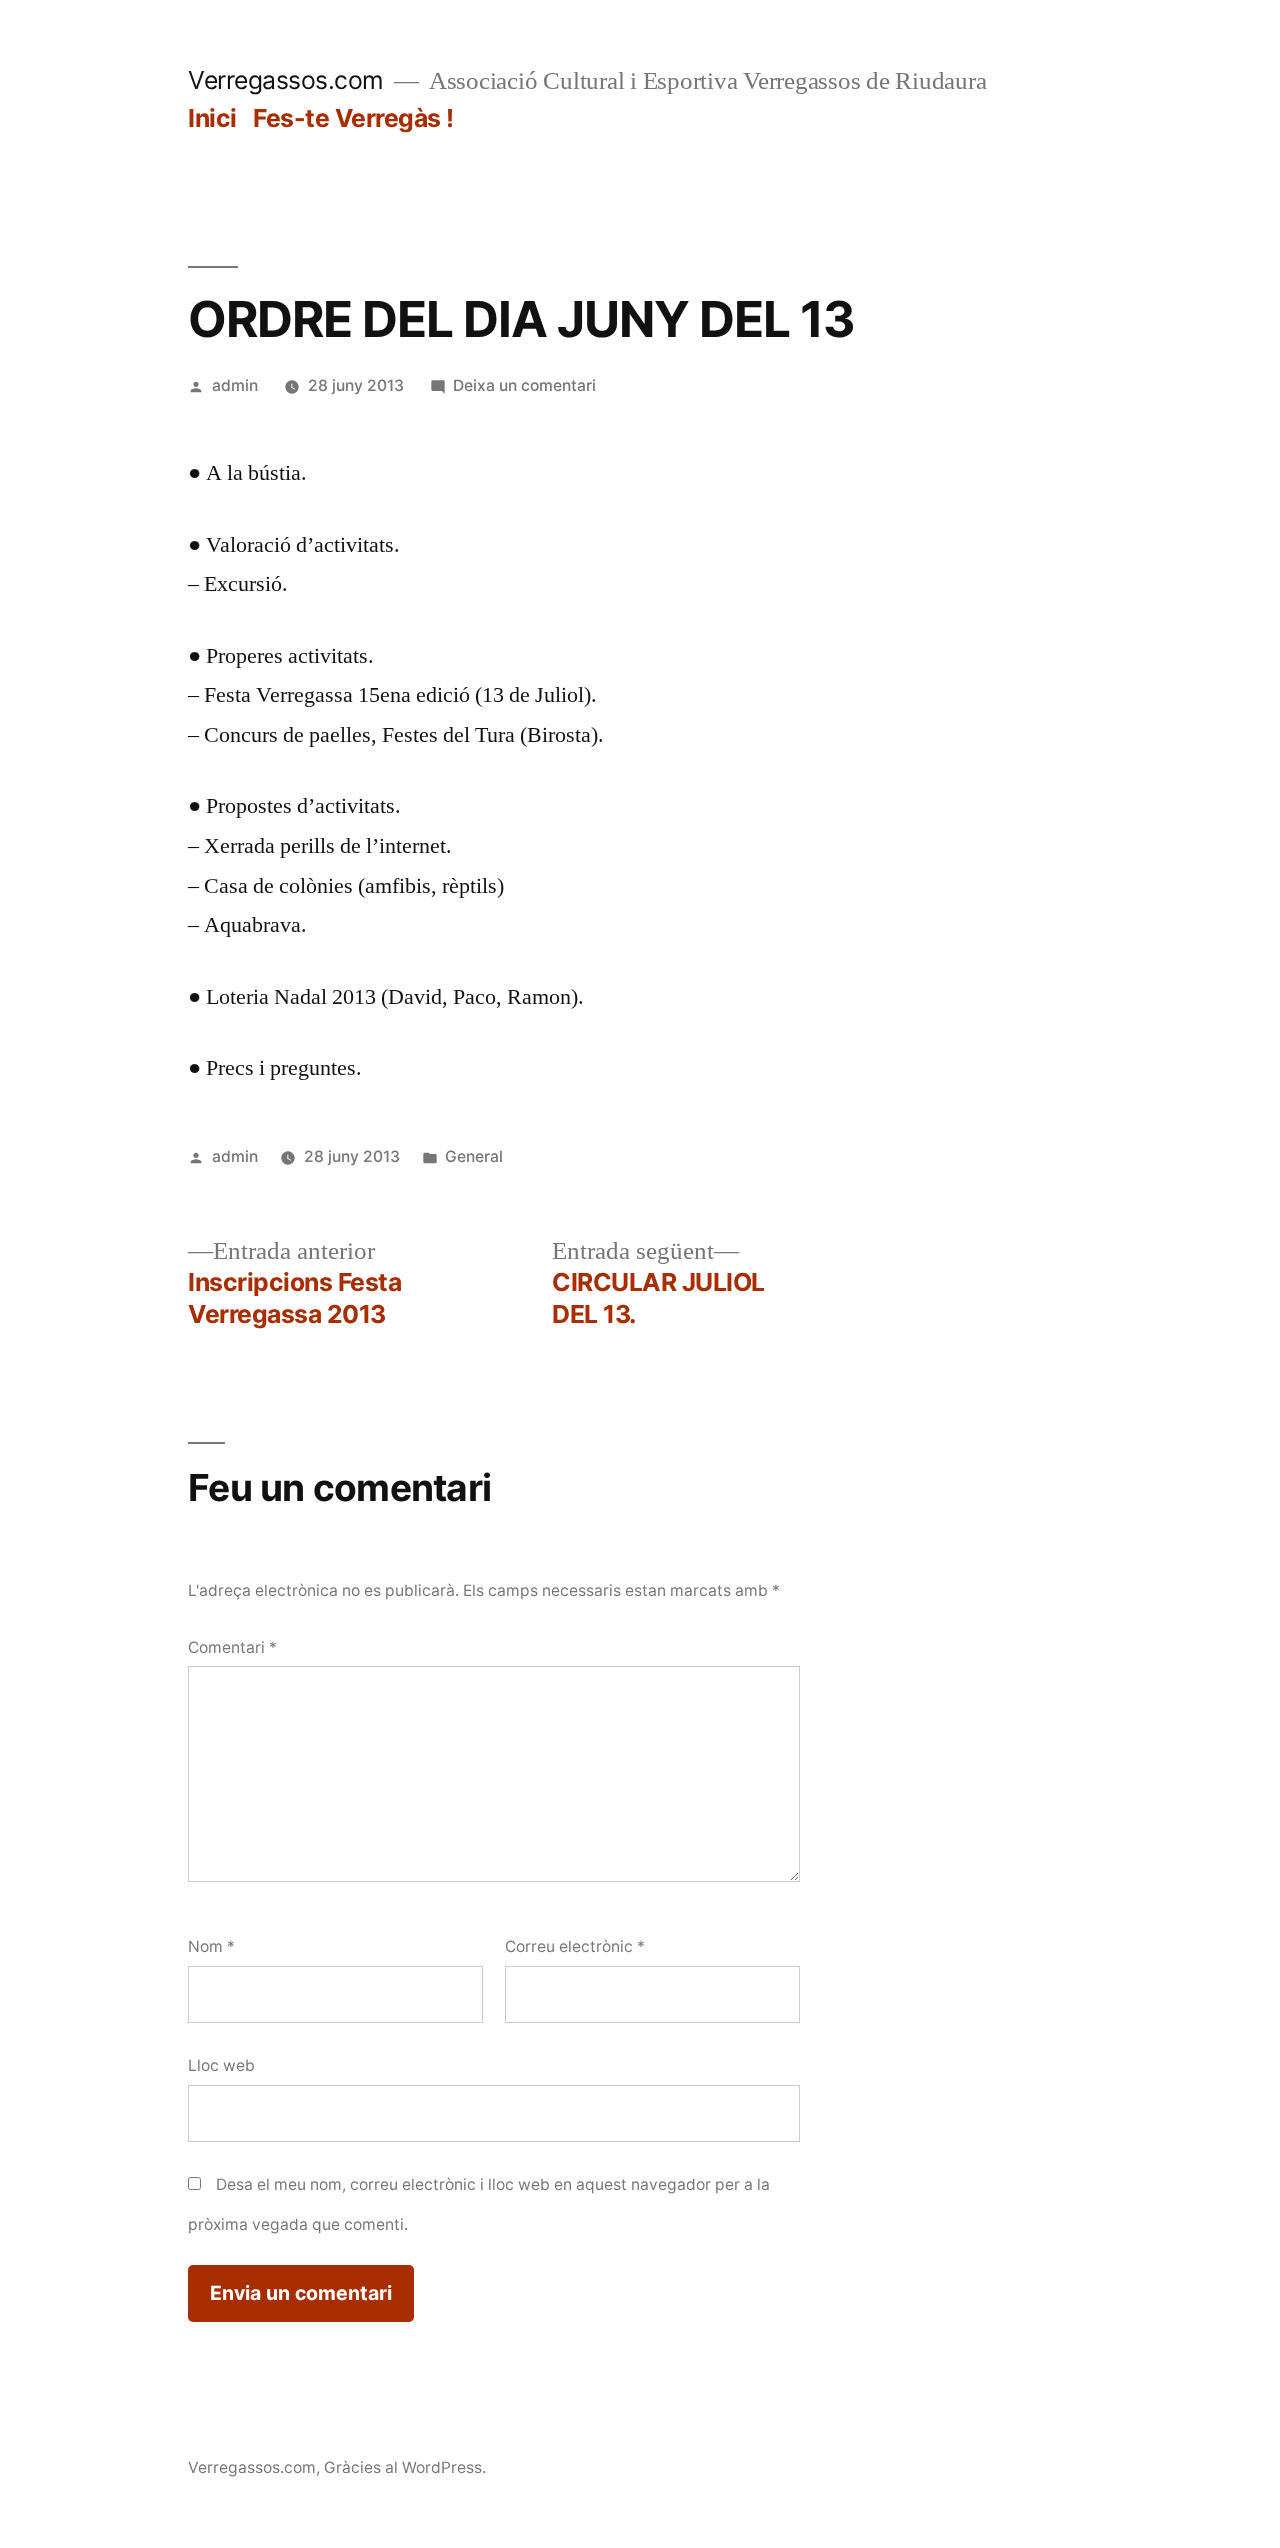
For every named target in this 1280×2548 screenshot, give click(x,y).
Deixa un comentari (524, 385)
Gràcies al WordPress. (405, 2467)
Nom (211, 1946)
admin (235, 385)
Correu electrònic (575, 1946)
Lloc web (221, 2065)
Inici (212, 118)
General (474, 1156)
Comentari (232, 1647)
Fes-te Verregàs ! (353, 118)
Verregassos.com (286, 80)
